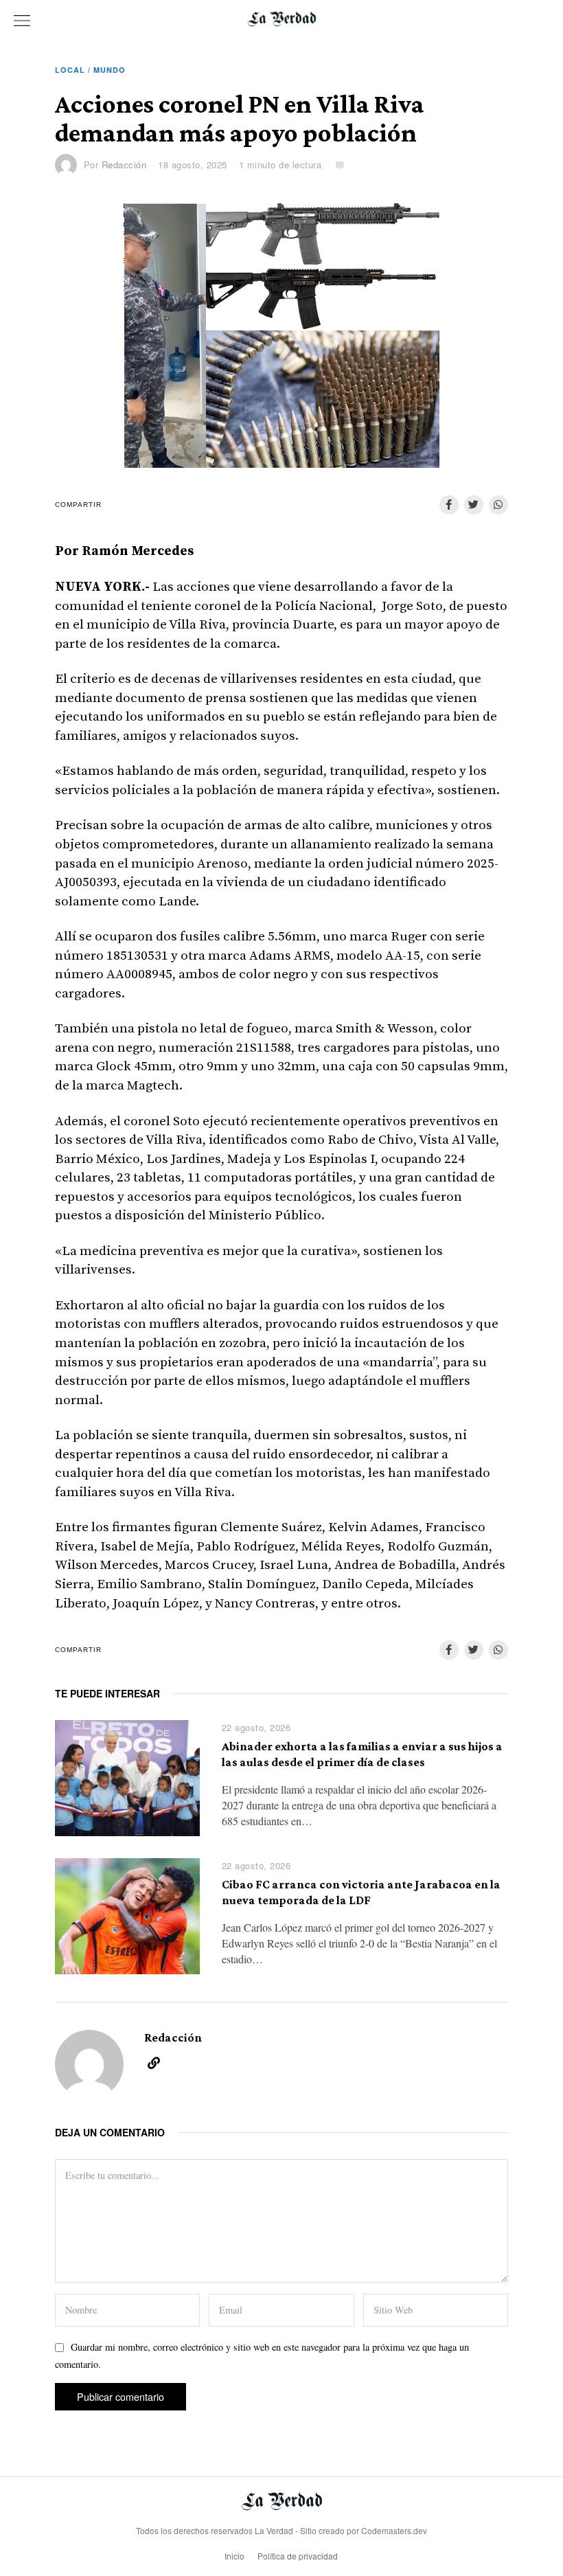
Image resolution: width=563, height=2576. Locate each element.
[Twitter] (474, 505)
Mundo (110, 70)
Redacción (124, 165)
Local (70, 70)
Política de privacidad (298, 2556)
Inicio (234, 2556)
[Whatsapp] (498, 505)
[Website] (154, 2063)
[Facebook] (449, 505)
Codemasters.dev (394, 2530)
